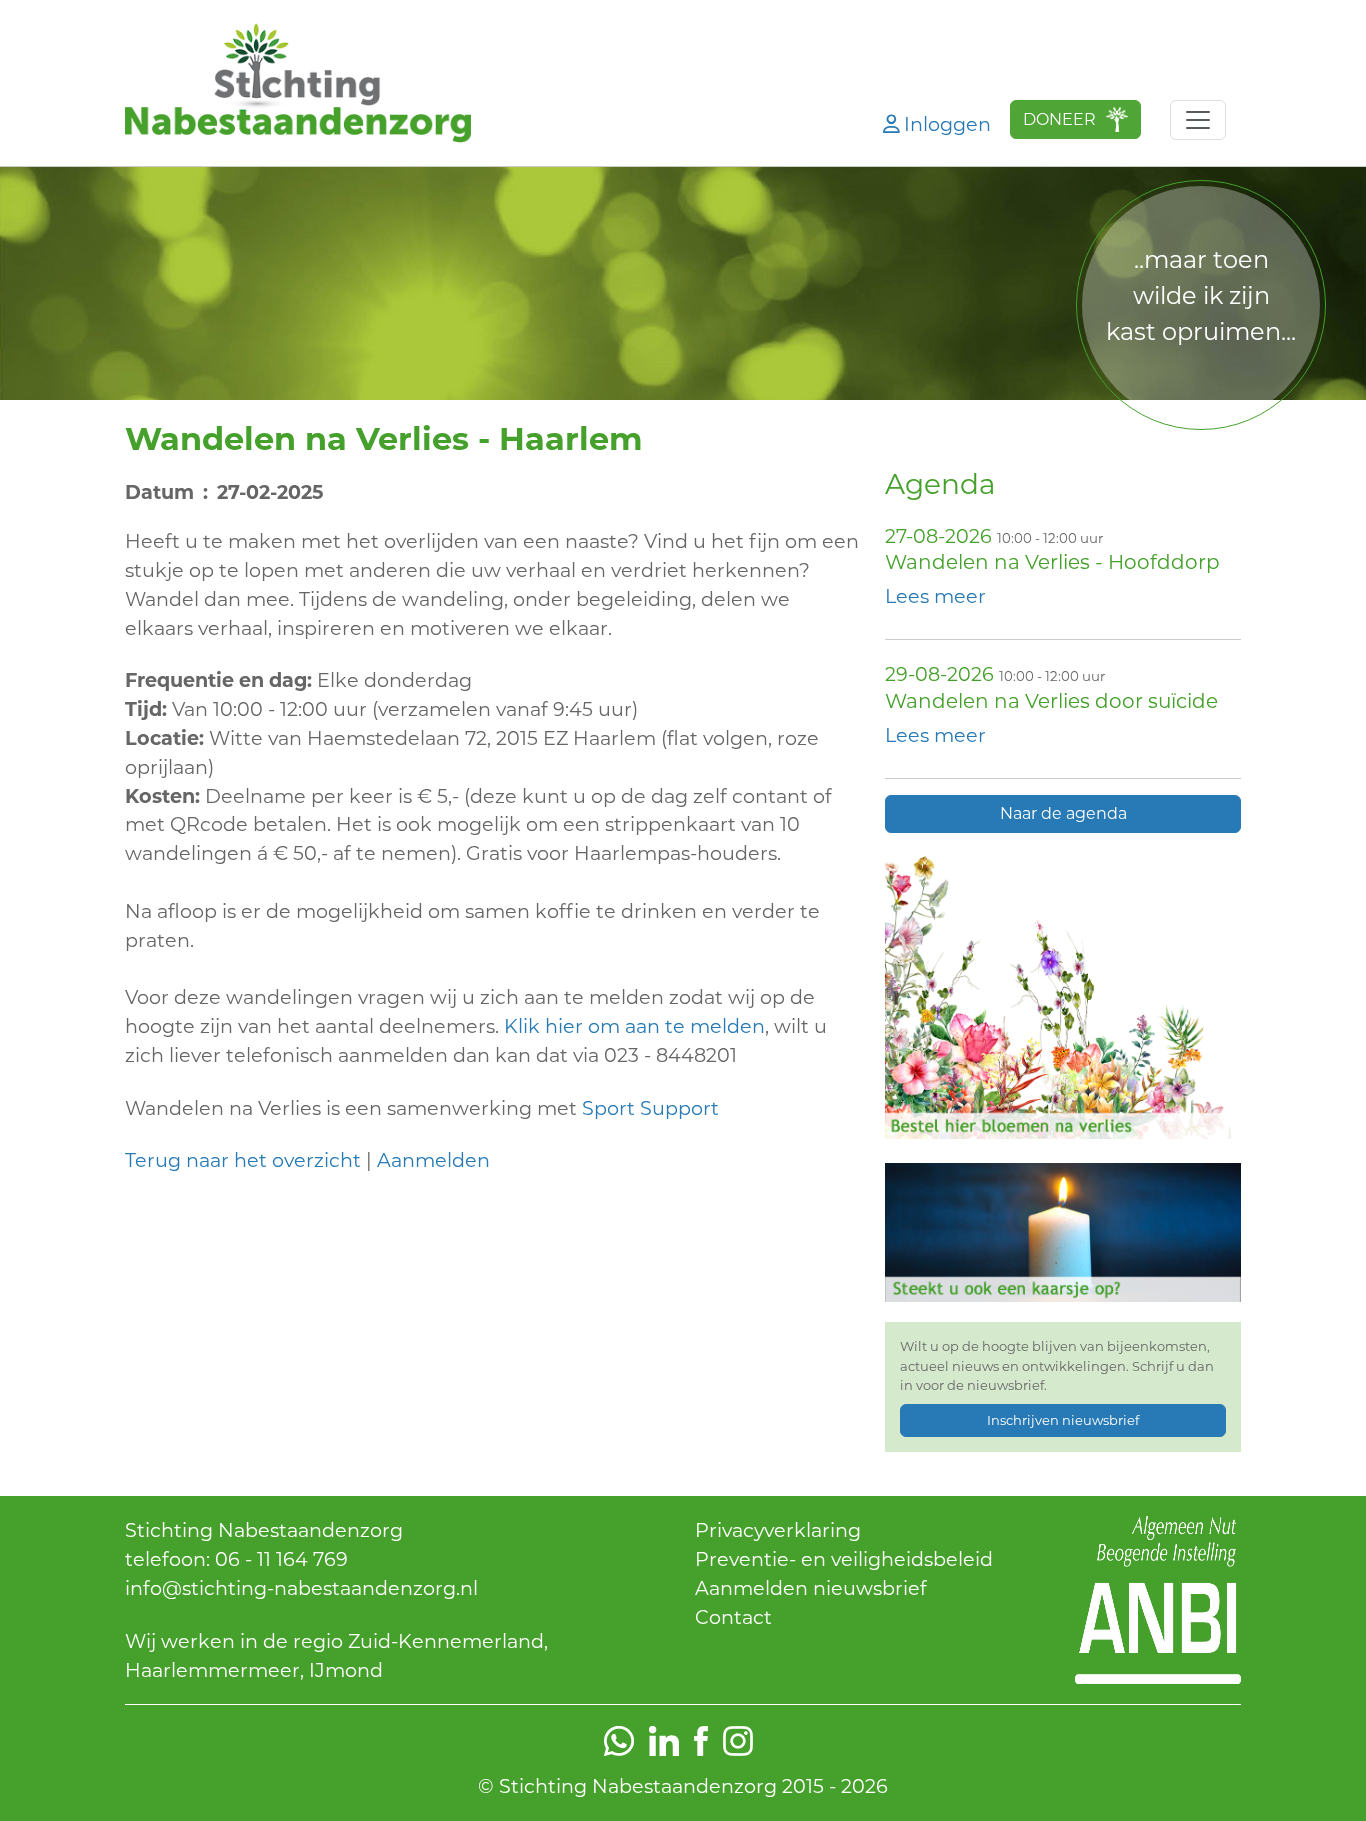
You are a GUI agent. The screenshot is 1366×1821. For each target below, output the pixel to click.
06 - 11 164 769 (281, 1559)
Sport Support (653, 1108)
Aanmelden (433, 1160)
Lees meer (935, 596)
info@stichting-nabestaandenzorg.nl (301, 1588)
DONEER (1059, 119)
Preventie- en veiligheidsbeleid (844, 1559)
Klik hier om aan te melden (634, 1026)
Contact (733, 1617)
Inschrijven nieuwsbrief (1063, 1420)
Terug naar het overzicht (243, 1160)
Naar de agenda (1063, 813)
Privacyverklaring (778, 1530)
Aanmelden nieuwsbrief (811, 1588)
